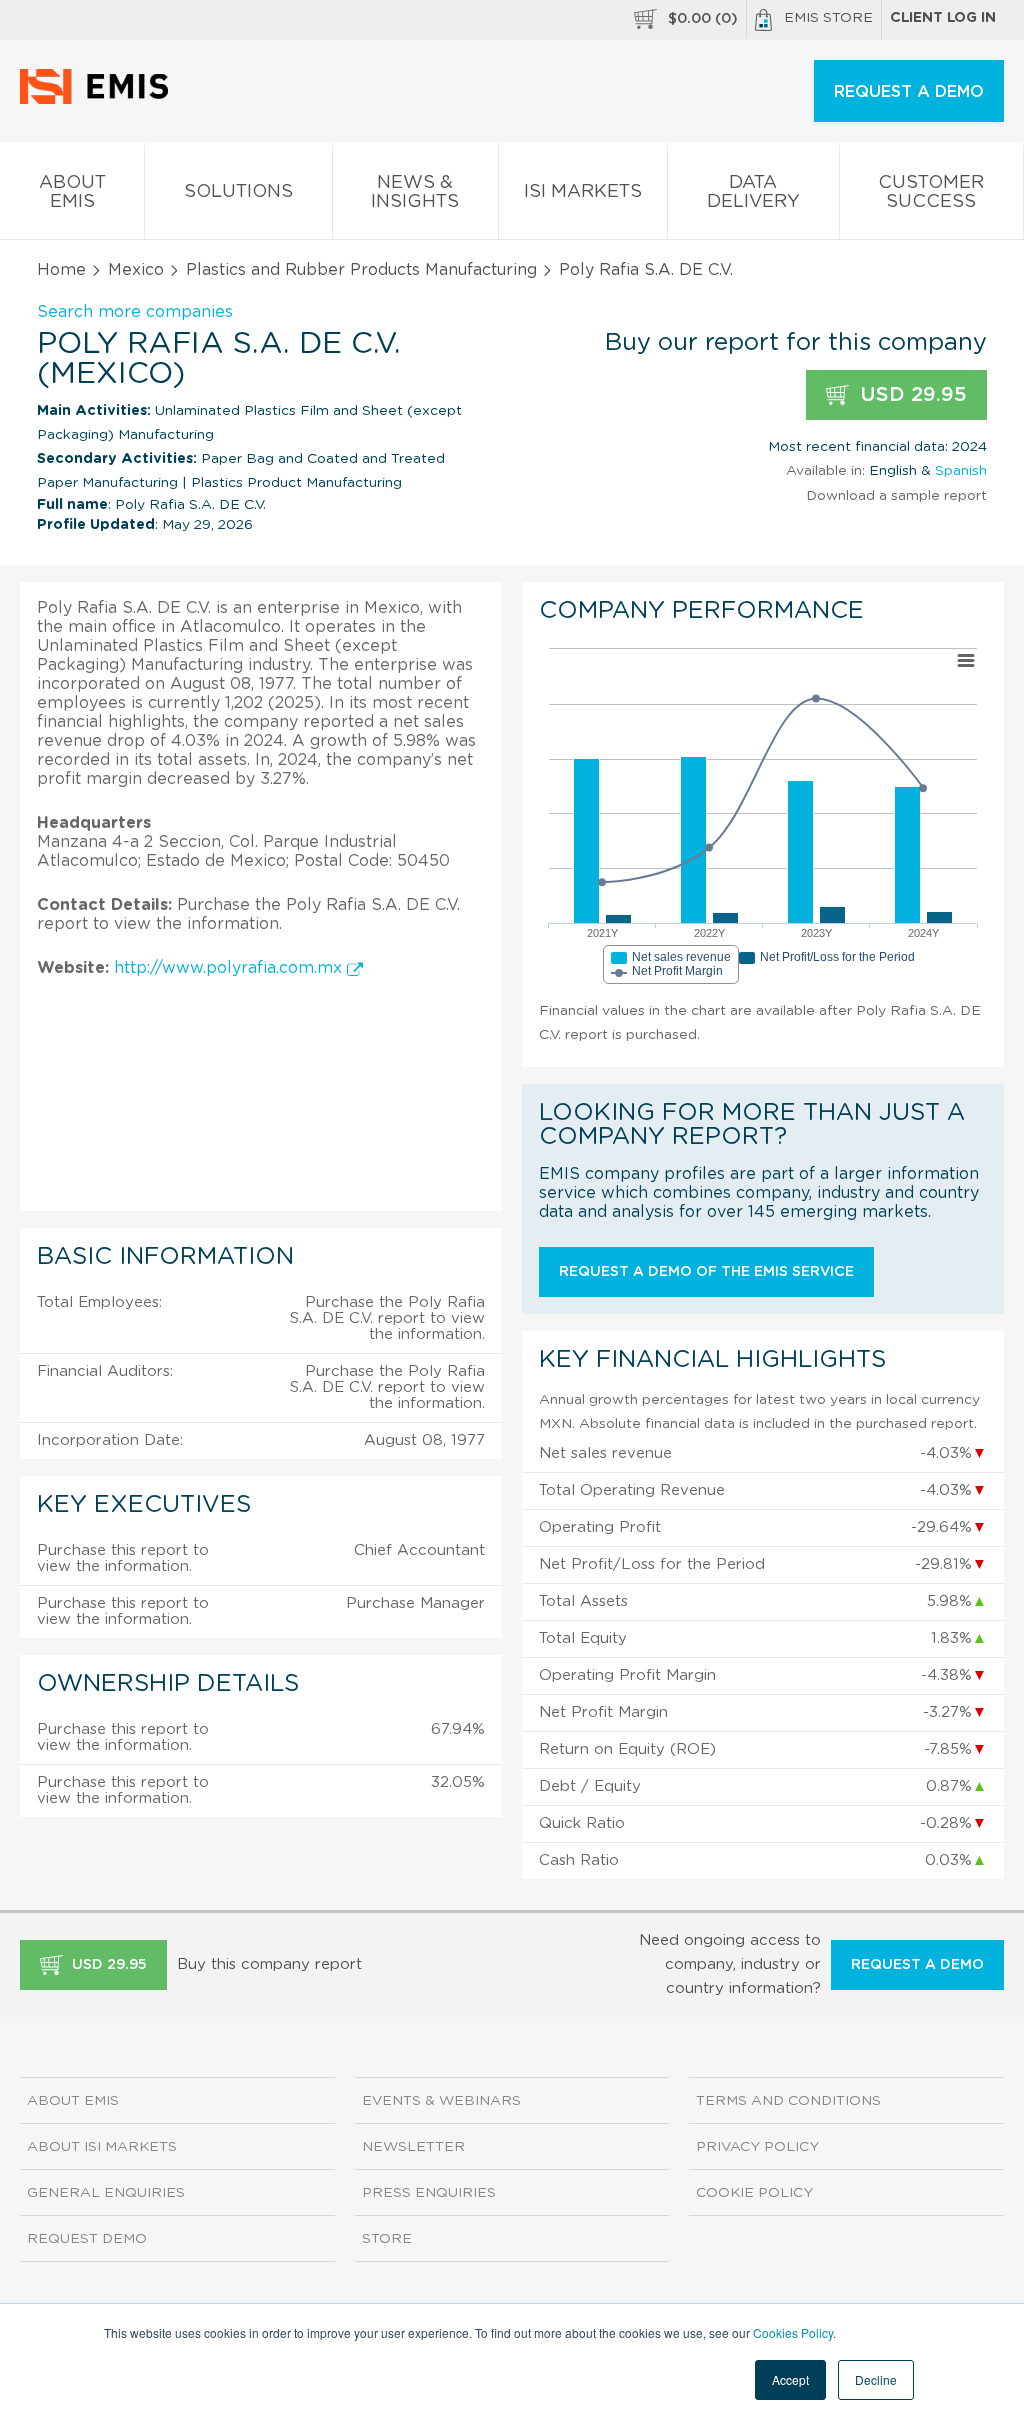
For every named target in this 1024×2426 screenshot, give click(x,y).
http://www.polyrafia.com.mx (230, 968)
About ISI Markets (102, 2147)
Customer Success (931, 192)
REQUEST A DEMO (909, 92)
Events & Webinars (441, 2101)
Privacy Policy (757, 2147)
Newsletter (413, 2147)
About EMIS (72, 192)
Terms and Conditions (788, 2101)
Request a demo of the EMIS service (706, 1272)
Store (387, 2239)
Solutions (238, 192)
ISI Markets (583, 192)
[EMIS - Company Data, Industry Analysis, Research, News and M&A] (99, 100)
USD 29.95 (910, 395)
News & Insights (415, 192)
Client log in (943, 18)
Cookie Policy (754, 2193)
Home (61, 270)
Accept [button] (790, 2379)
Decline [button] (876, 2379)
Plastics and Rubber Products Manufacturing (361, 270)
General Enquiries (106, 2193)
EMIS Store (828, 18)
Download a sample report (896, 496)
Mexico (136, 270)
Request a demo (917, 1965)
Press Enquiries (429, 2193)
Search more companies (135, 312)
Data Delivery (753, 192)
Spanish (961, 471)
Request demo (87, 2239)
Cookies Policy (793, 2332)
